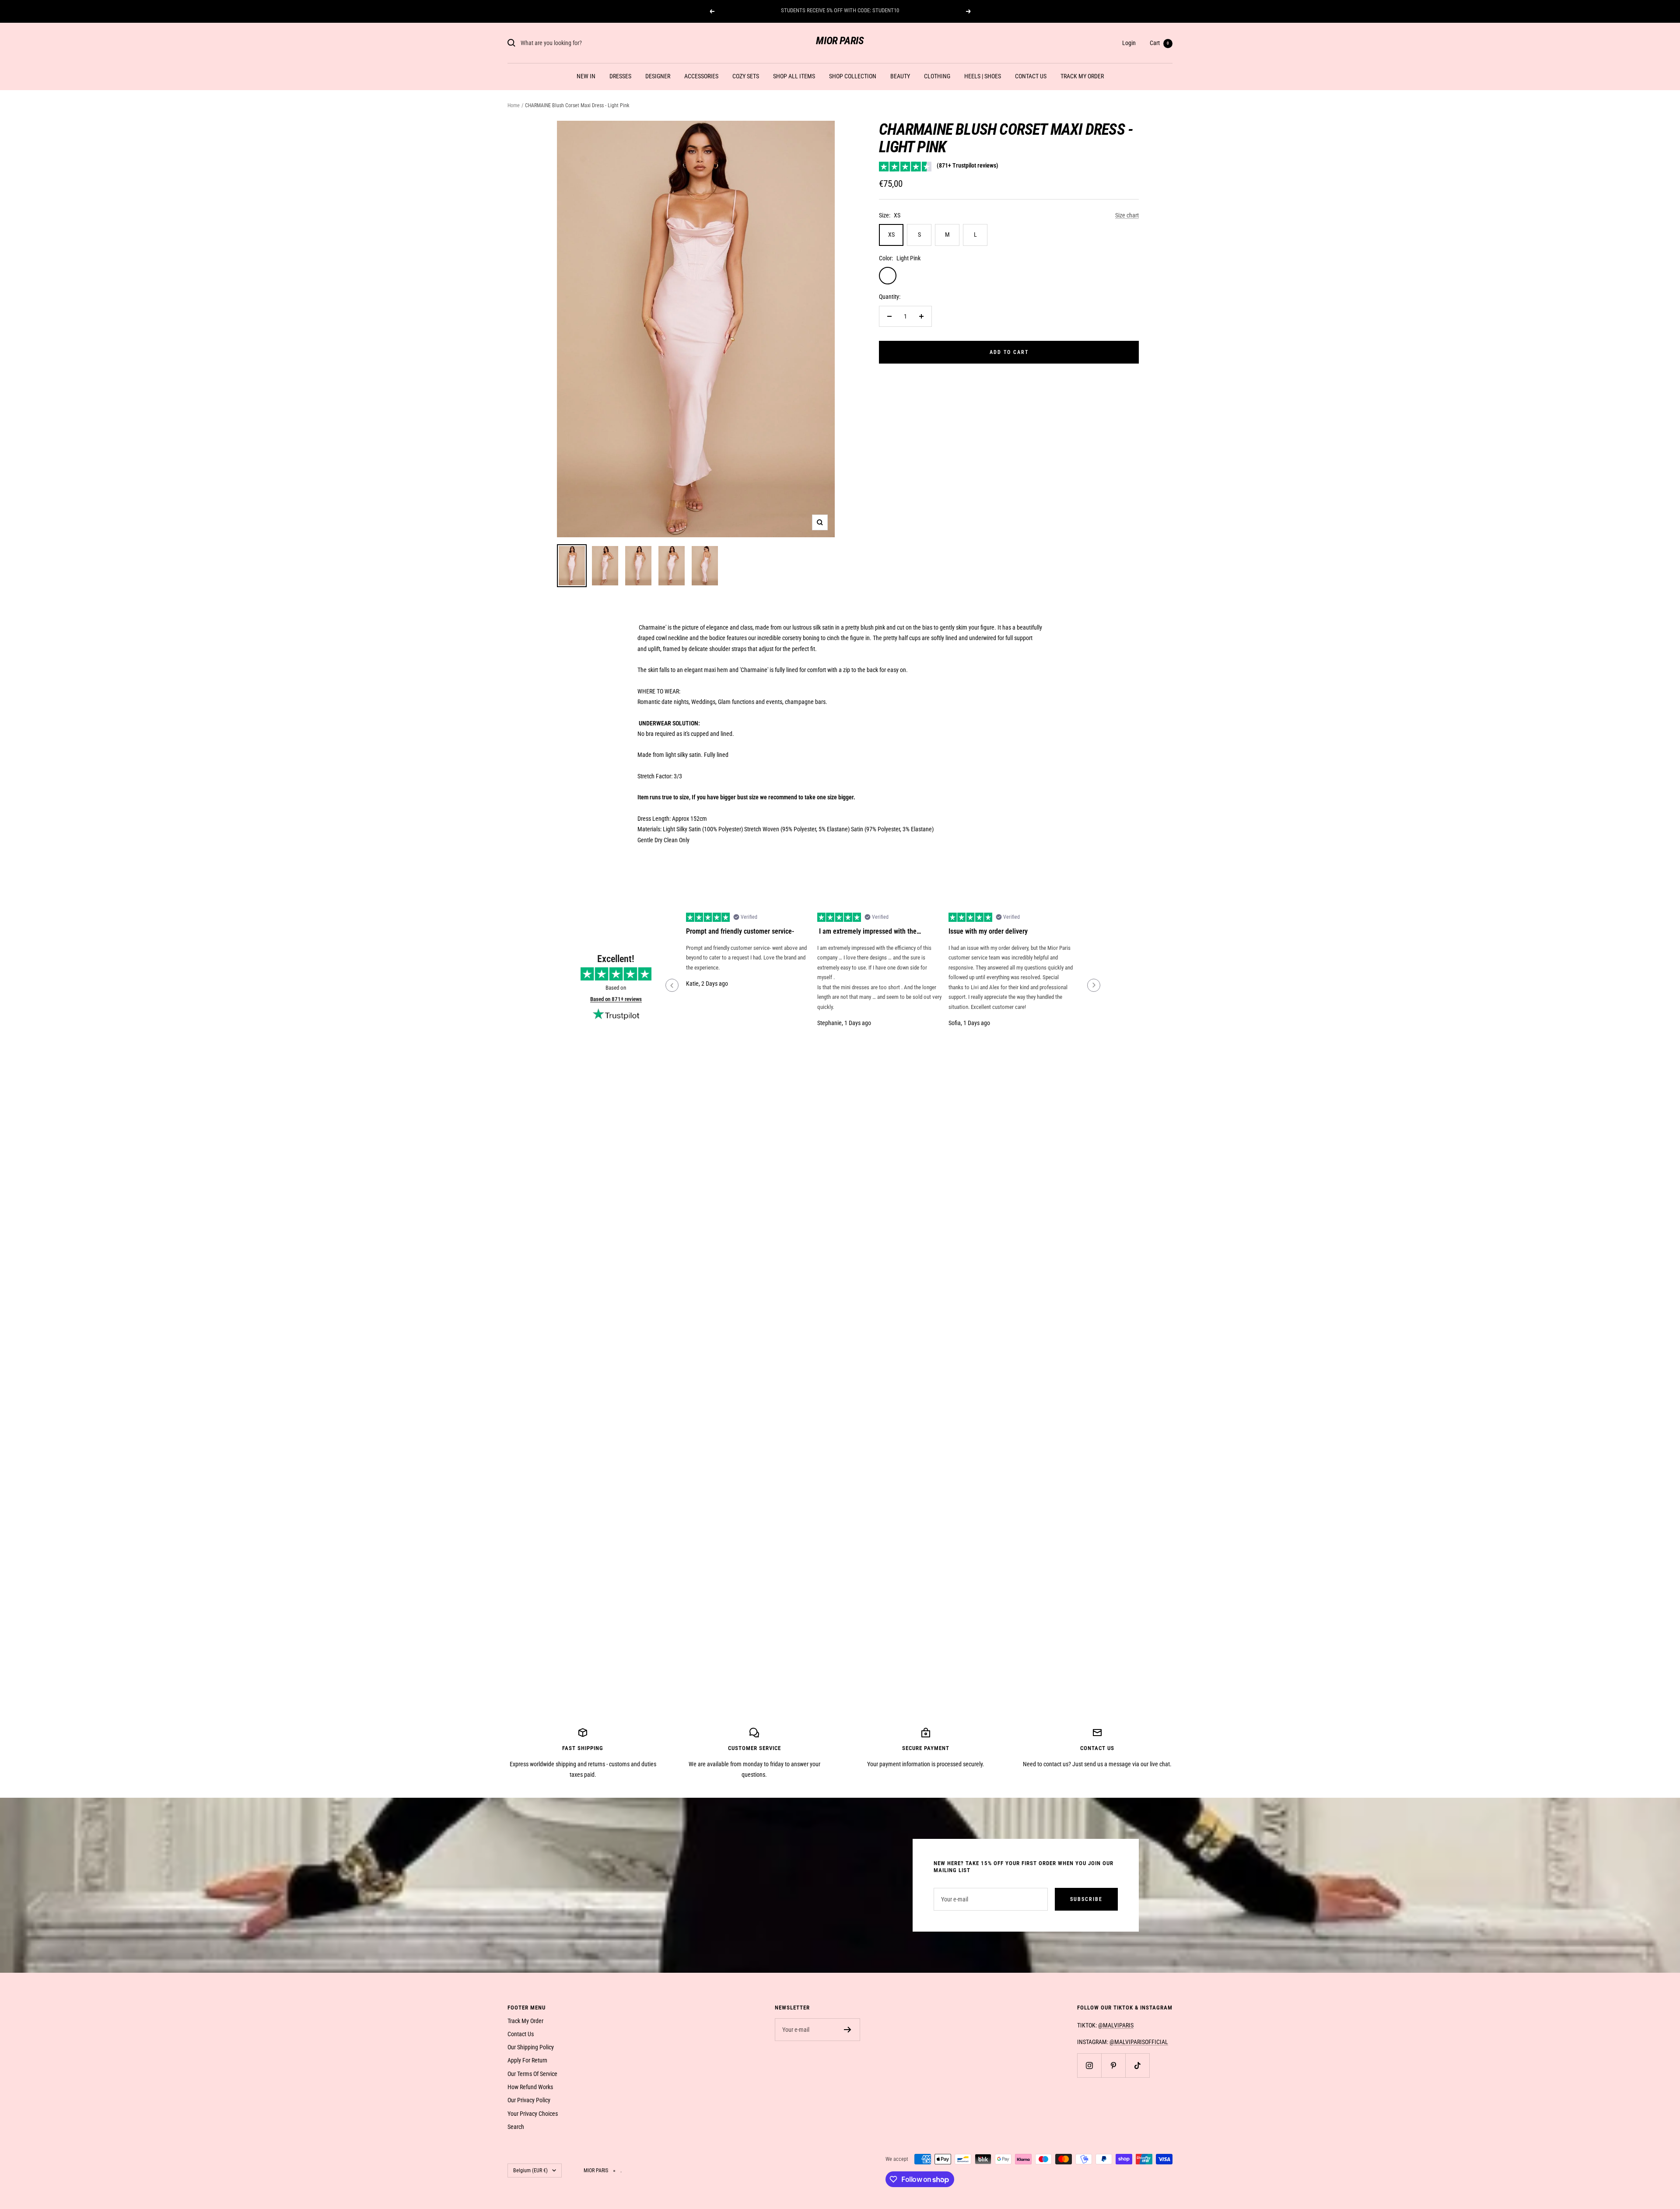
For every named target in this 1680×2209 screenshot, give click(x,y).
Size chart (1127, 215)
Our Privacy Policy (529, 2100)
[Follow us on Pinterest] (1113, 2065)
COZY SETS (746, 76)
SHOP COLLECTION (853, 76)
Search (516, 2127)
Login (1129, 43)
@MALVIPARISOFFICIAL (1139, 2042)
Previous (672, 985)
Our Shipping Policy (531, 2047)
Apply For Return (527, 2060)
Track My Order (525, 2021)
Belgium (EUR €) (530, 2170)
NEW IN (586, 76)
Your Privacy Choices (533, 2114)
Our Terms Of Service (532, 2074)
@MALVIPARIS (1116, 2025)
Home (514, 105)
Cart (1159, 43)
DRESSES (620, 76)
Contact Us (521, 2034)
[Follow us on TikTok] (1137, 2065)
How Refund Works (530, 2087)
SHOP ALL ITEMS (794, 76)
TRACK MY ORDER (1082, 76)
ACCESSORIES (701, 76)
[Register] (848, 2030)
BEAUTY (900, 76)
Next (1094, 985)
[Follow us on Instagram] (1089, 2065)
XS (891, 235)
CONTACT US (1031, 76)
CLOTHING (937, 76)
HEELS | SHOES (983, 76)
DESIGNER (658, 76)
